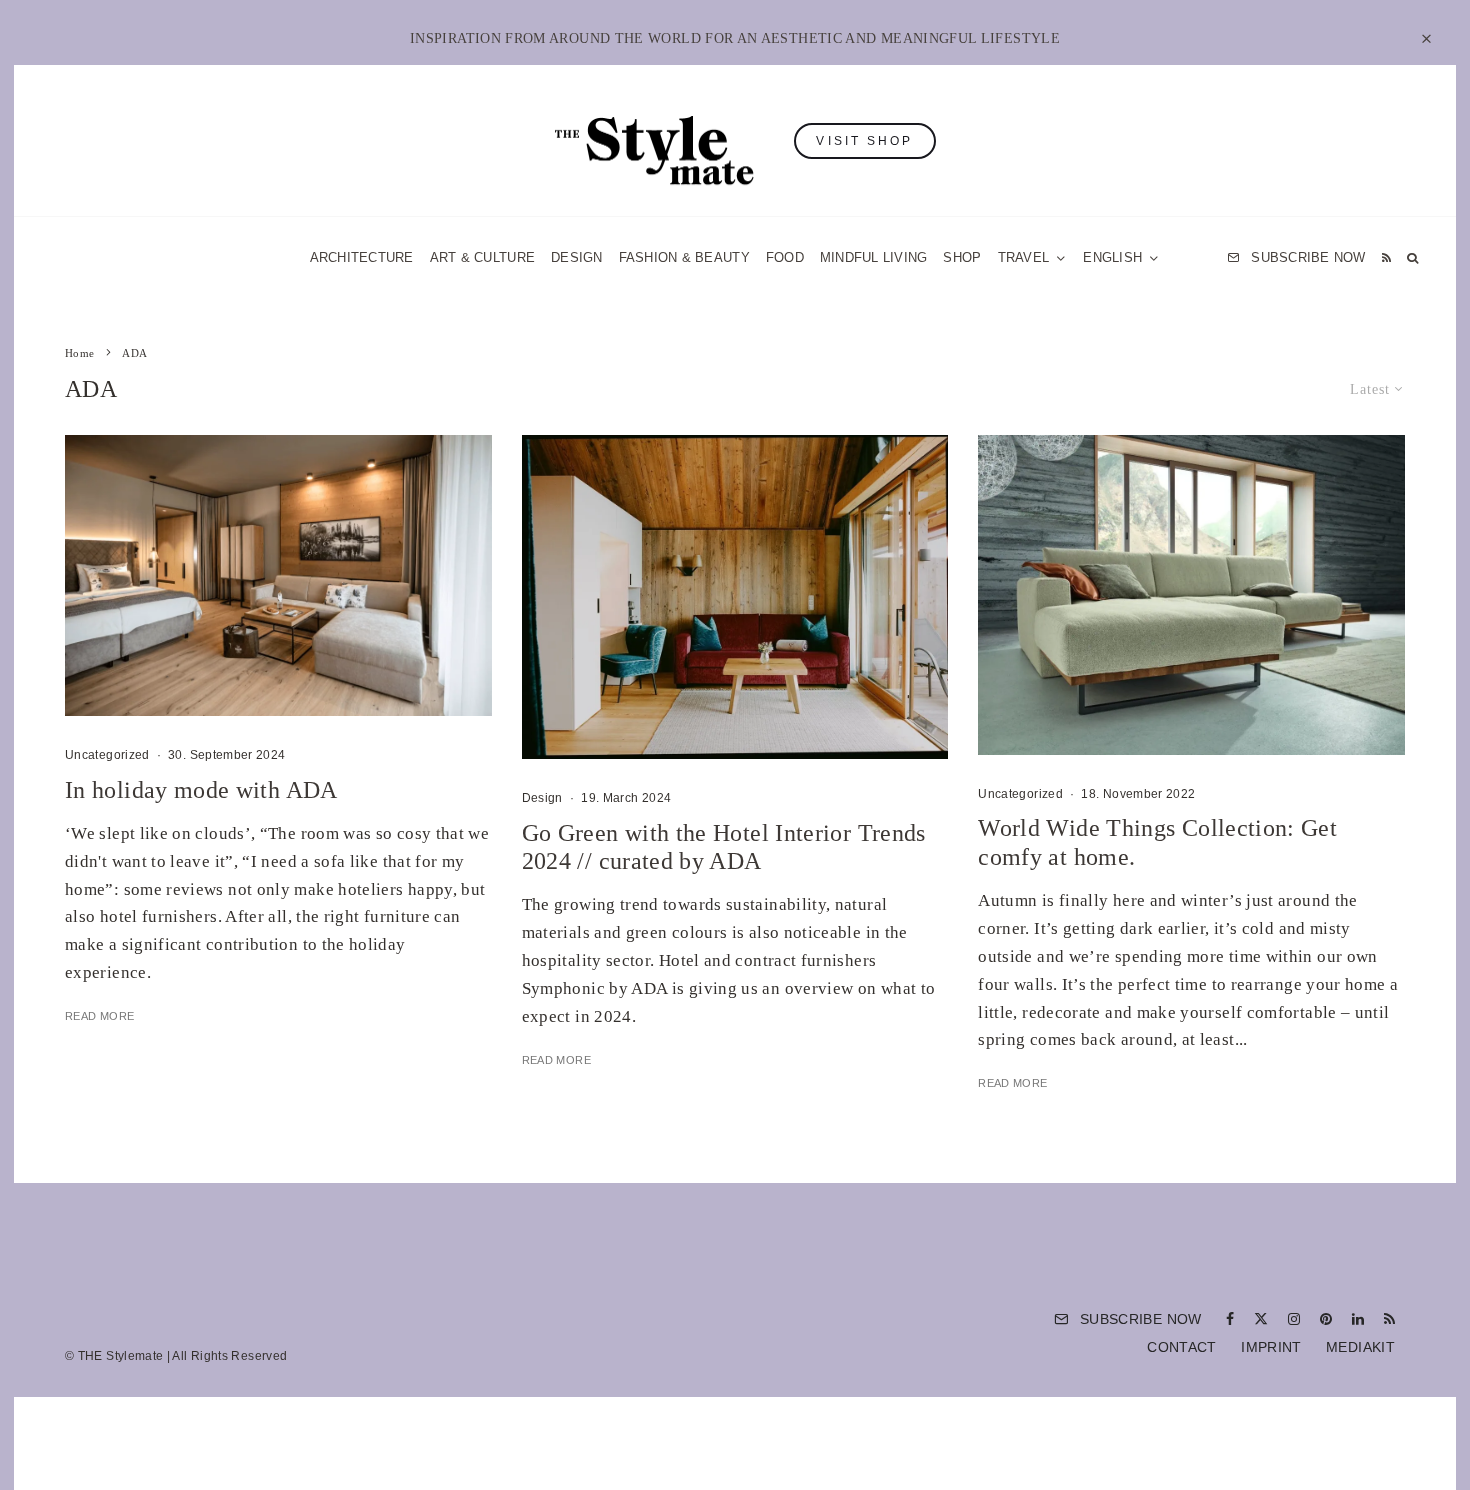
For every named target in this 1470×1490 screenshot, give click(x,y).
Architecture (362, 257)
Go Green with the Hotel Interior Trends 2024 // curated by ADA (724, 847)
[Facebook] (1230, 1319)
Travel (1024, 257)
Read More (99, 1016)
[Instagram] (1294, 1319)
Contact (1182, 1347)
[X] (1261, 1319)
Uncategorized (107, 755)
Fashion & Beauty (684, 257)
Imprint (1271, 1347)
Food (785, 257)
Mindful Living (874, 257)
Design (577, 257)
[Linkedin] (1358, 1319)
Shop (962, 257)
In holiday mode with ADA (201, 790)
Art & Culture (482, 257)
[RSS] (1386, 257)
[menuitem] (1121, 257)
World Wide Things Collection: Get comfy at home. (1157, 842)
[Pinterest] (1326, 1319)
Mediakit (1360, 1347)
